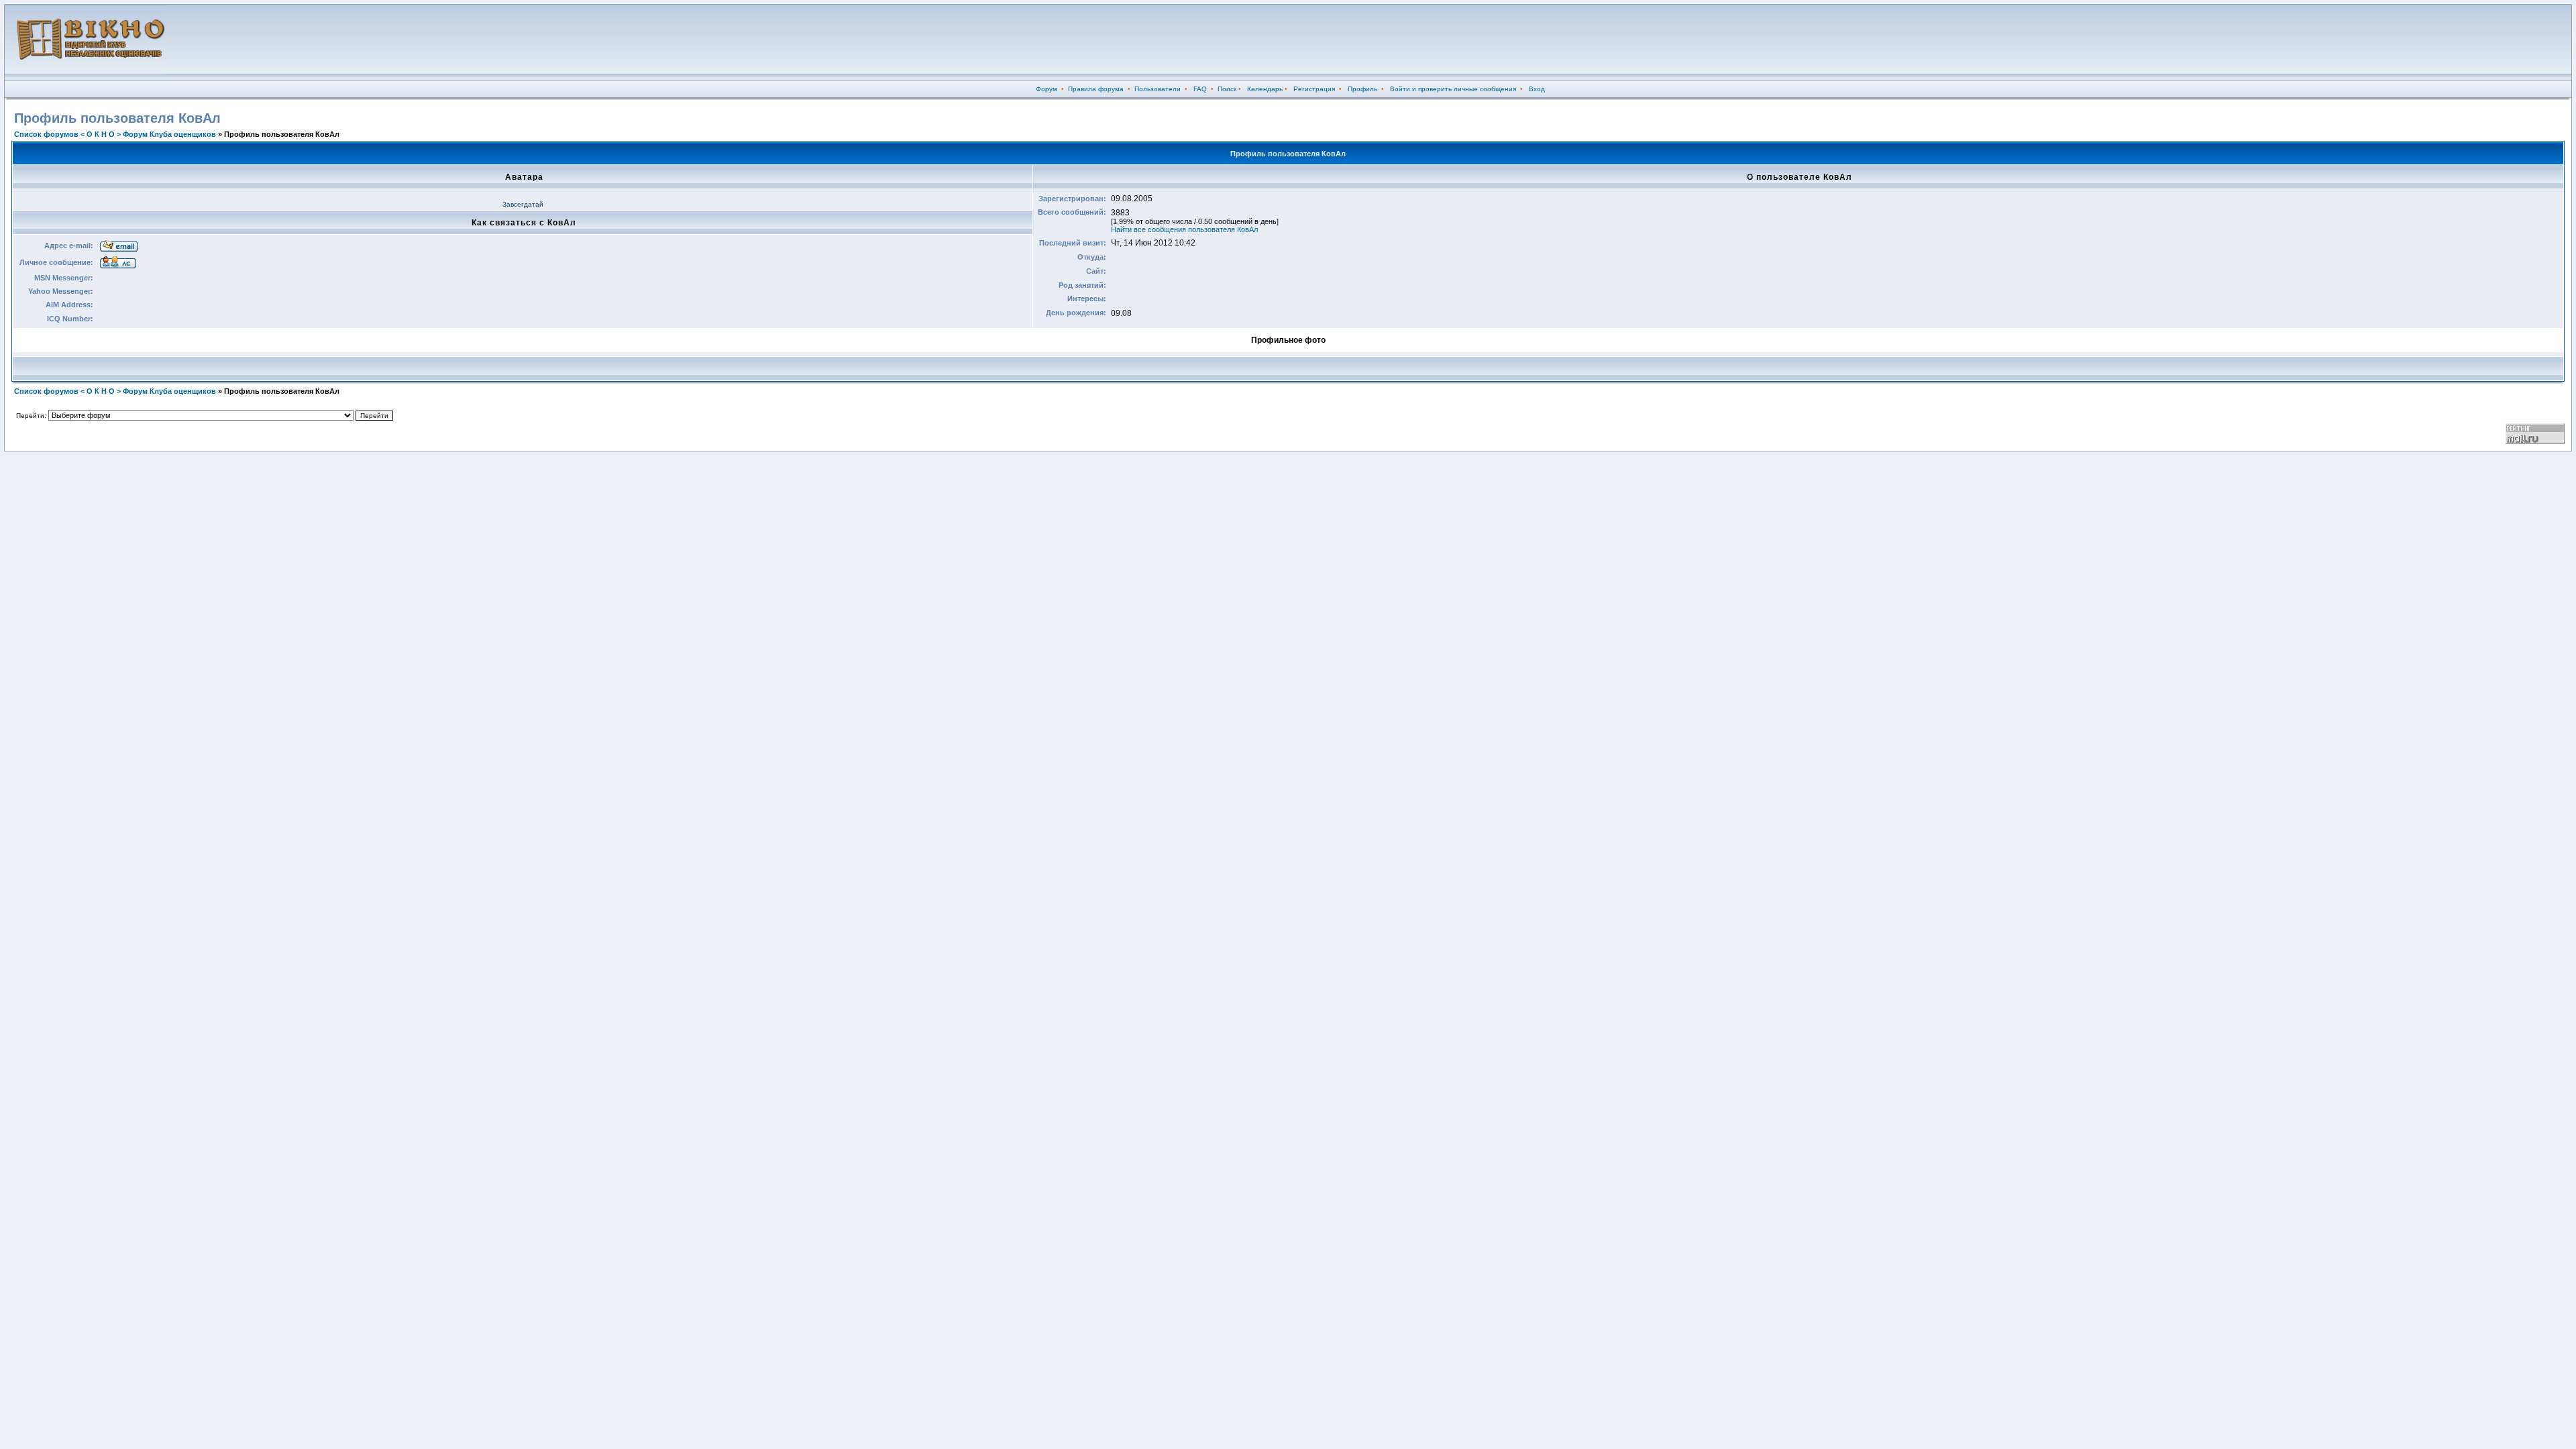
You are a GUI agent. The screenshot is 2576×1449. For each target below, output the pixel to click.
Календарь (1265, 89)
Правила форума (1096, 89)
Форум (1046, 89)
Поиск (1227, 89)
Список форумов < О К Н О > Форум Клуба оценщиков (115, 134)
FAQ (1200, 89)
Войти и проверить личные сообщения (1453, 89)
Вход (1537, 89)
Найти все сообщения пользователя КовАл (1184, 229)
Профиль (1362, 89)
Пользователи (1158, 89)
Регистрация (1314, 89)
